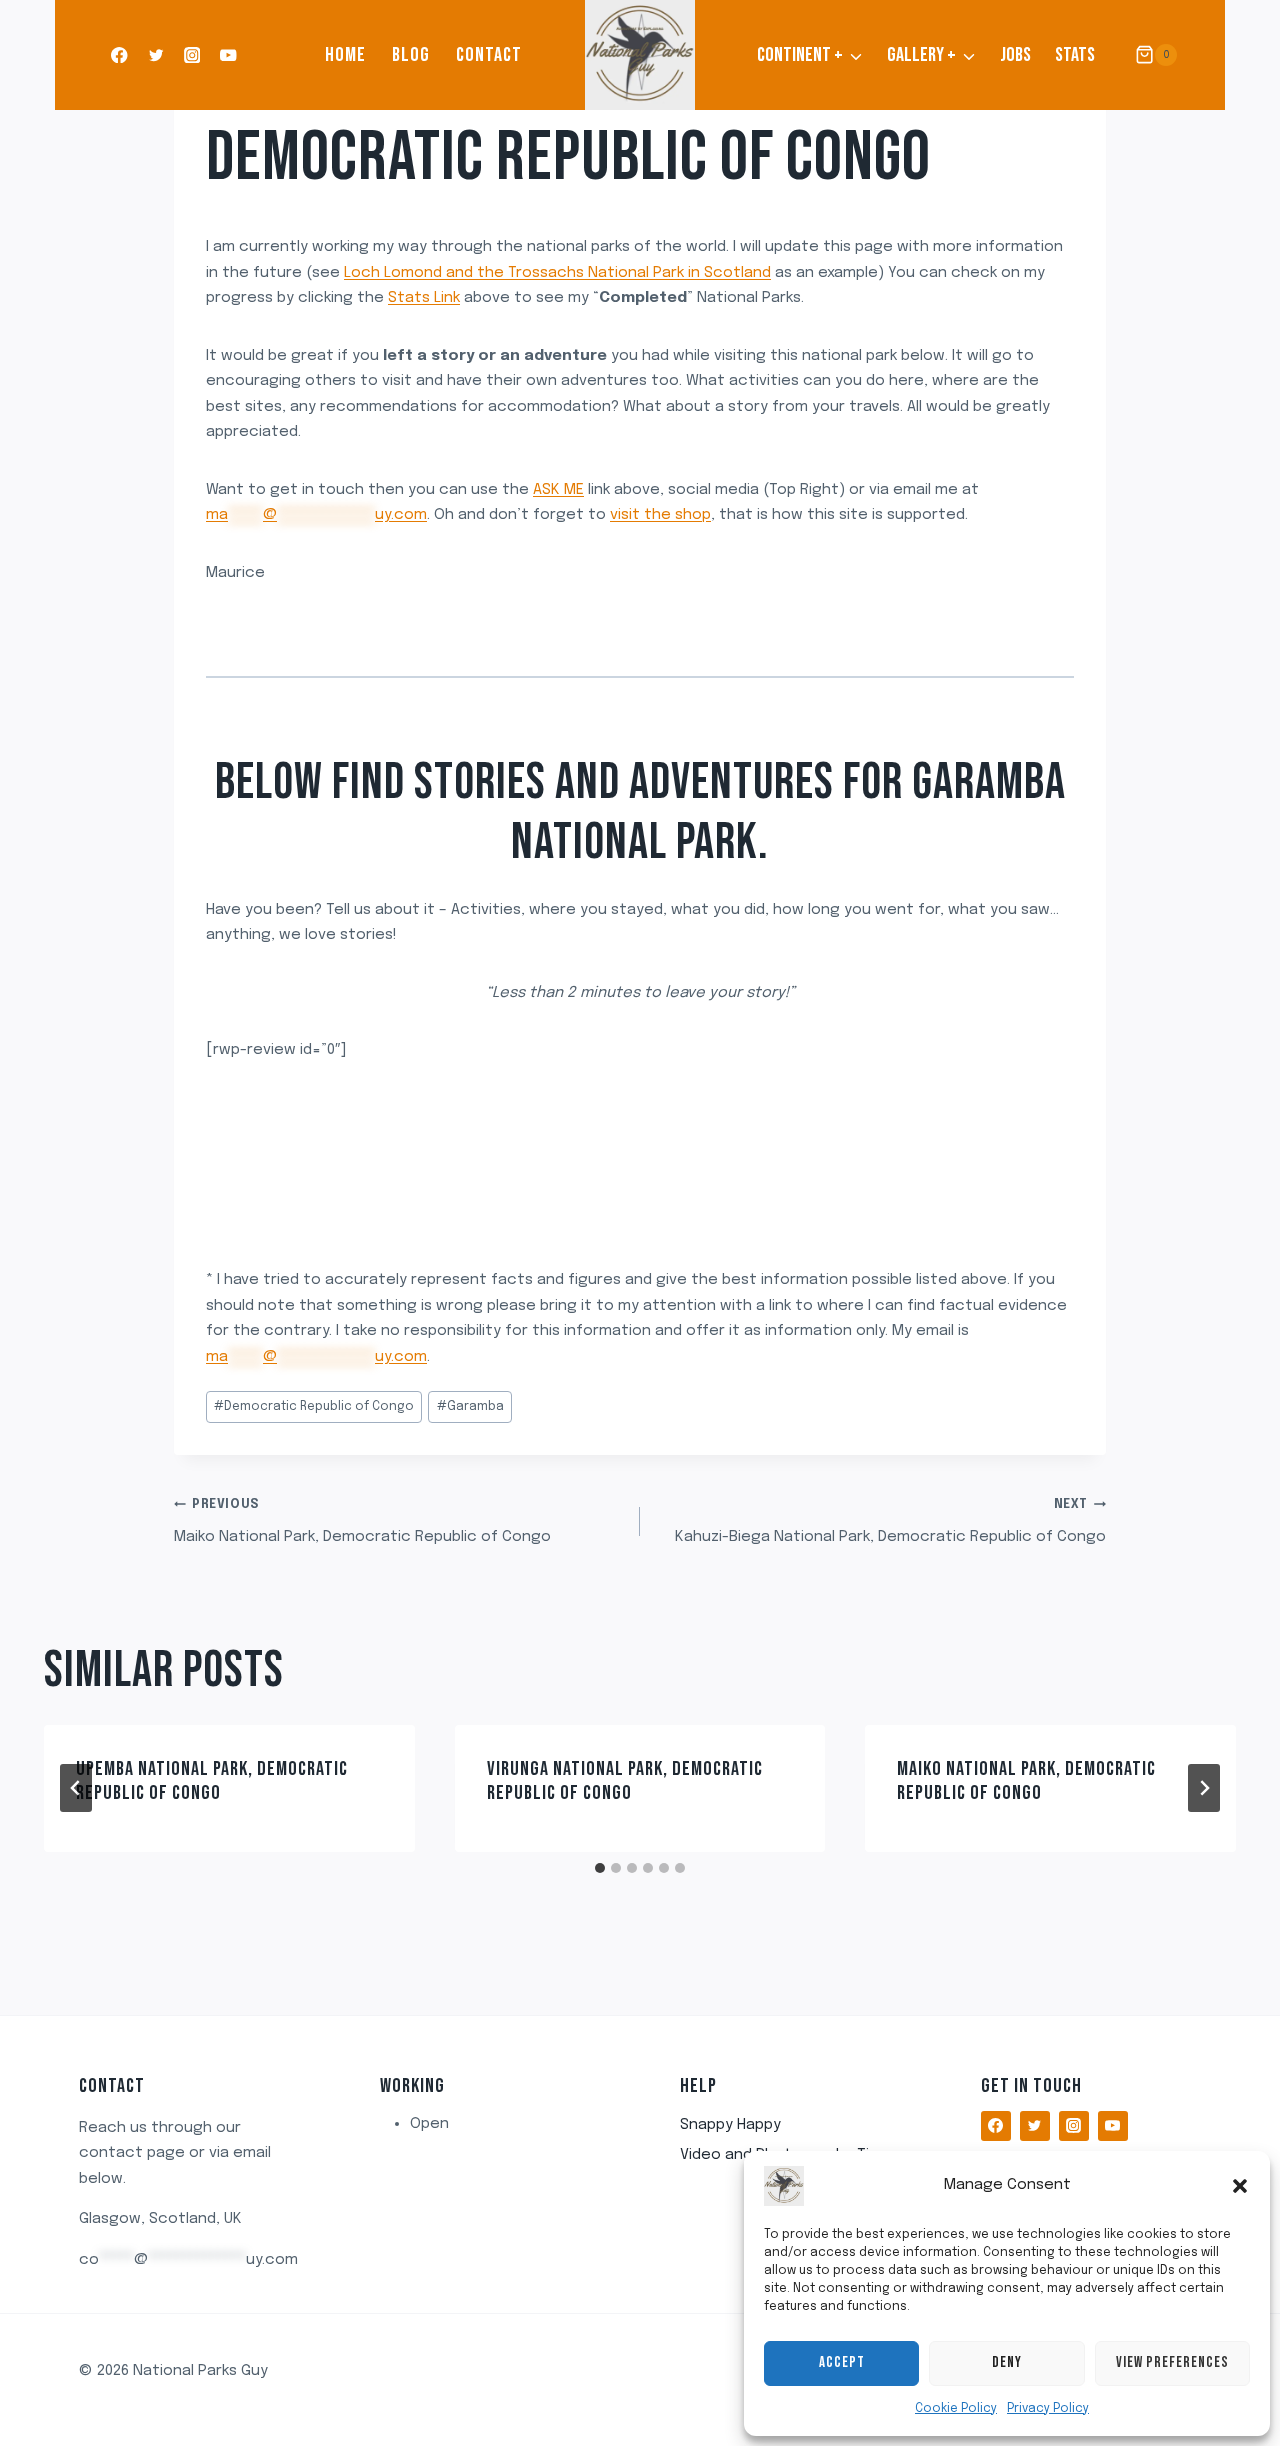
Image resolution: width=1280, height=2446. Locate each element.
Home (345, 55)
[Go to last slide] (76, 1788)
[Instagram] (192, 55)
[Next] (1204, 1788)
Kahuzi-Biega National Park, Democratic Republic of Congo (890, 1522)
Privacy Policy (1048, 2409)
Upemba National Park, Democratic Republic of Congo (212, 1781)
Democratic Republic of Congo (568, 158)
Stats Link (424, 298)
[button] (1240, 2186)
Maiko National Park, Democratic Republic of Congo (362, 1522)
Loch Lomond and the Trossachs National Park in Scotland (557, 273)
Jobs (1015, 55)
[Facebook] (119, 55)
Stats (1075, 55)
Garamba (470, 1407)
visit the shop (660, 515)
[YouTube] (228, 55)
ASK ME (558, 490)
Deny (1007, 2362)
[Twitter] (155, 55)
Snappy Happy (730, 2125)
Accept (842, 2362)
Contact (489, 55)
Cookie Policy (956, 2409)
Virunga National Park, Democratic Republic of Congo (625, 1781)
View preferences (1172, 2362)
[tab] (600, 1868)
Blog (411, 55)
